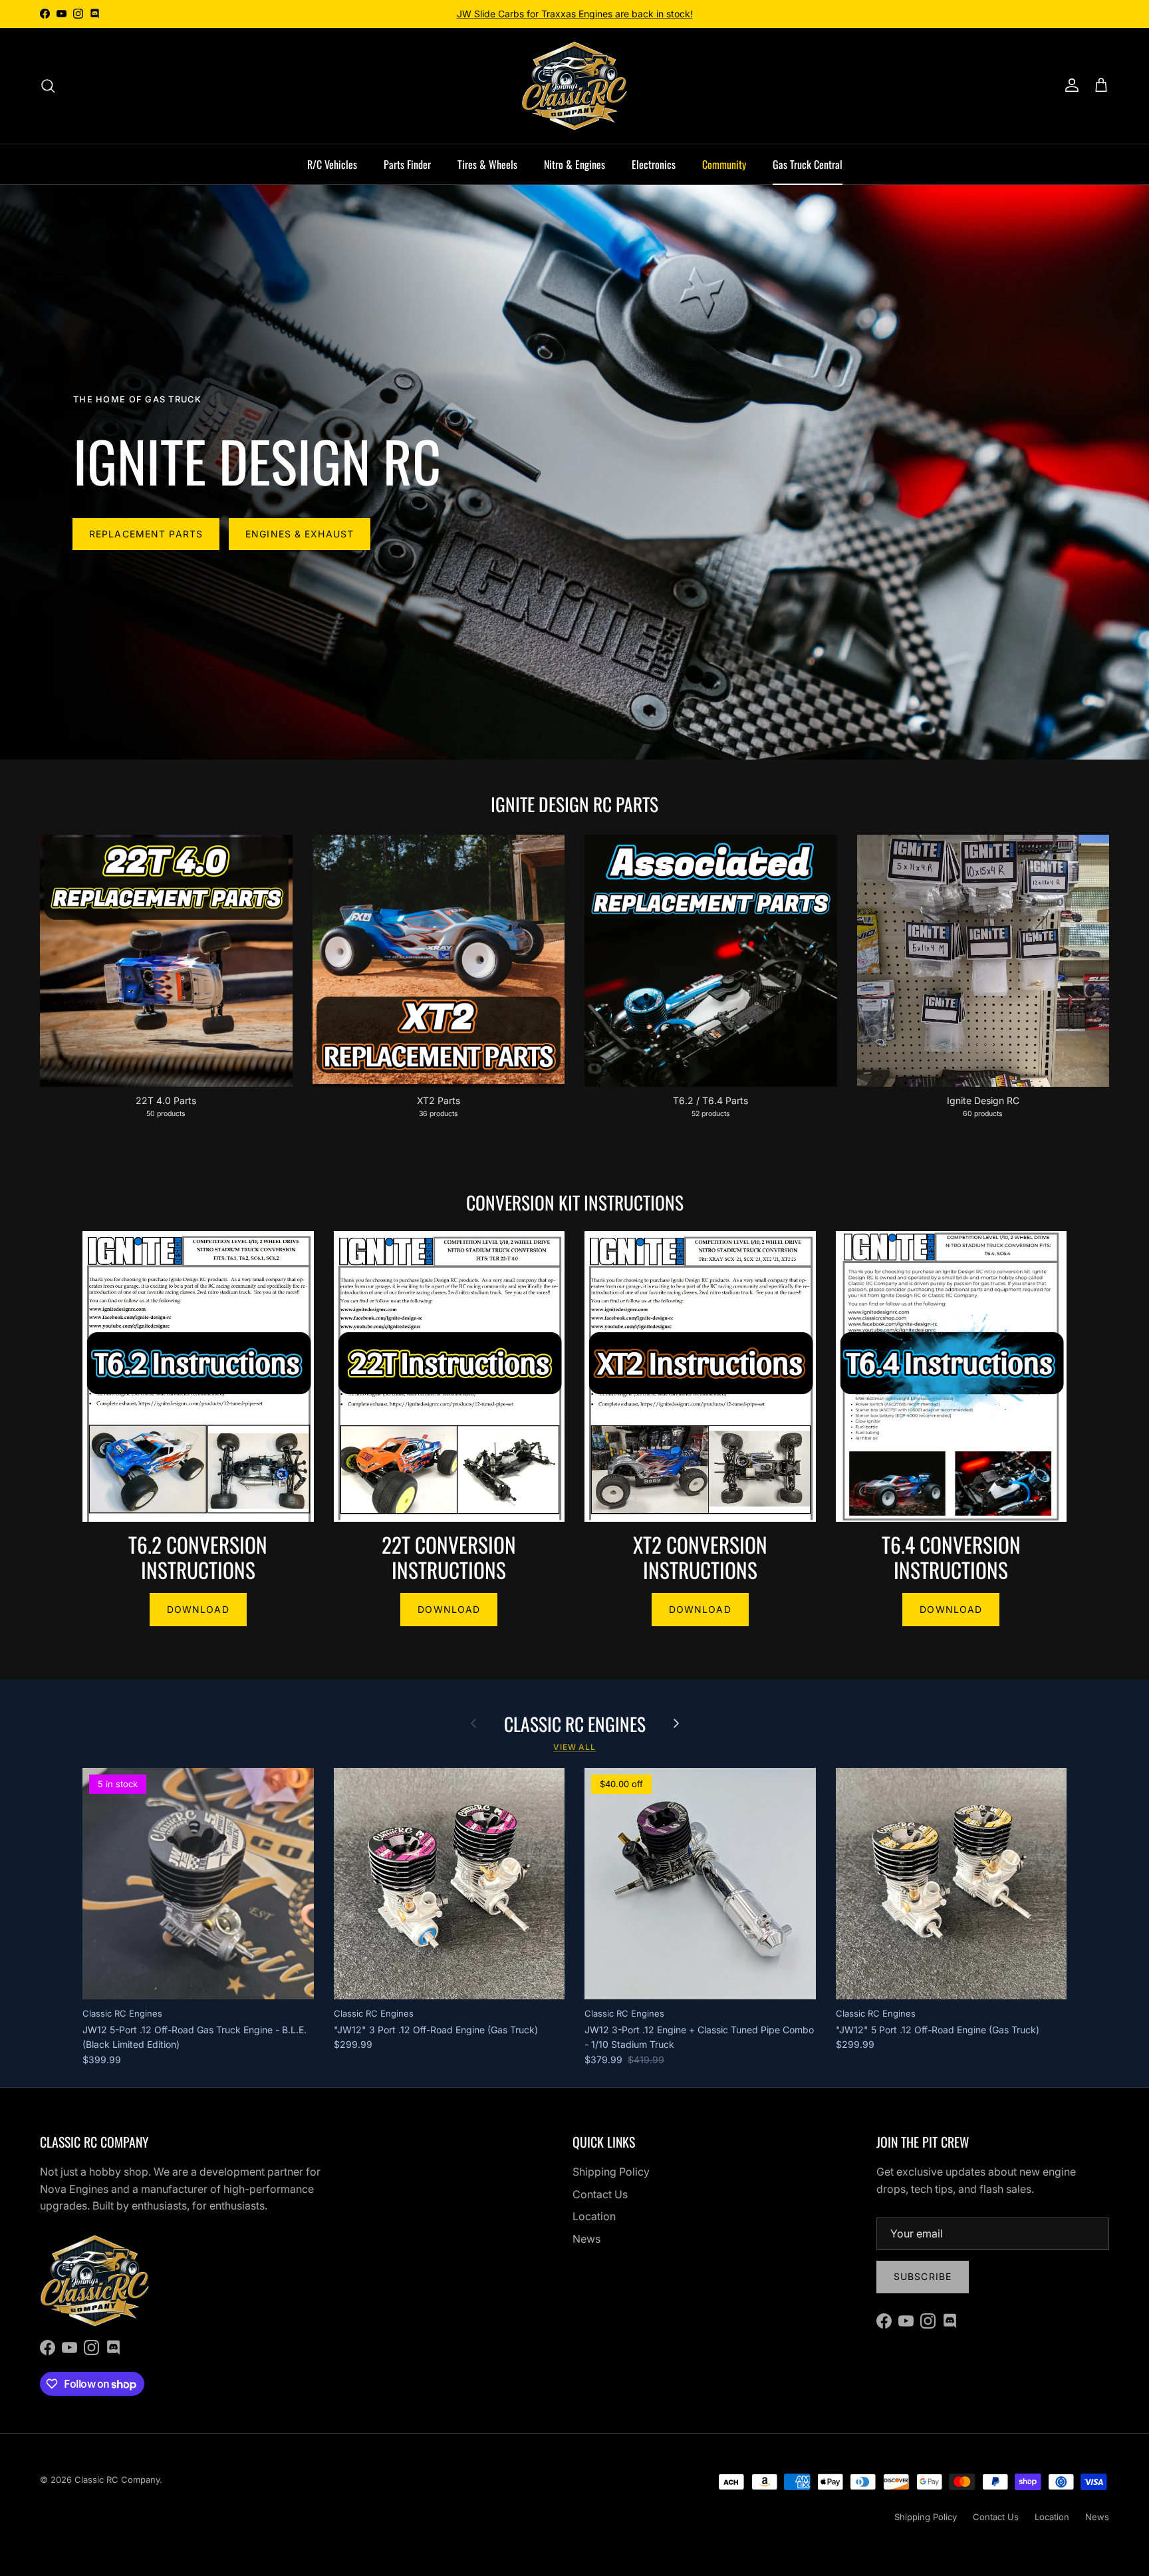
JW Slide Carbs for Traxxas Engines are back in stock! (575, 14)
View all (575, 1747)
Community (724, 164)
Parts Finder (407, 164)
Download (198, 1609)
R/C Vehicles (332, 164)
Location (594, 2216)
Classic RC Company (117, 2480)
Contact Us (600, 2194)
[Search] (48, 86)
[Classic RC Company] (574, 86)
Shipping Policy (611, 2172)
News (586, 2239)
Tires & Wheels (487, 164)
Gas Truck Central (808, 164)
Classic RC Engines (575, 1724)
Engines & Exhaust (300, 534)
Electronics (654, 164)
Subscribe (923, 2276)
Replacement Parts (146, 534)
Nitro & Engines (574, 164)
